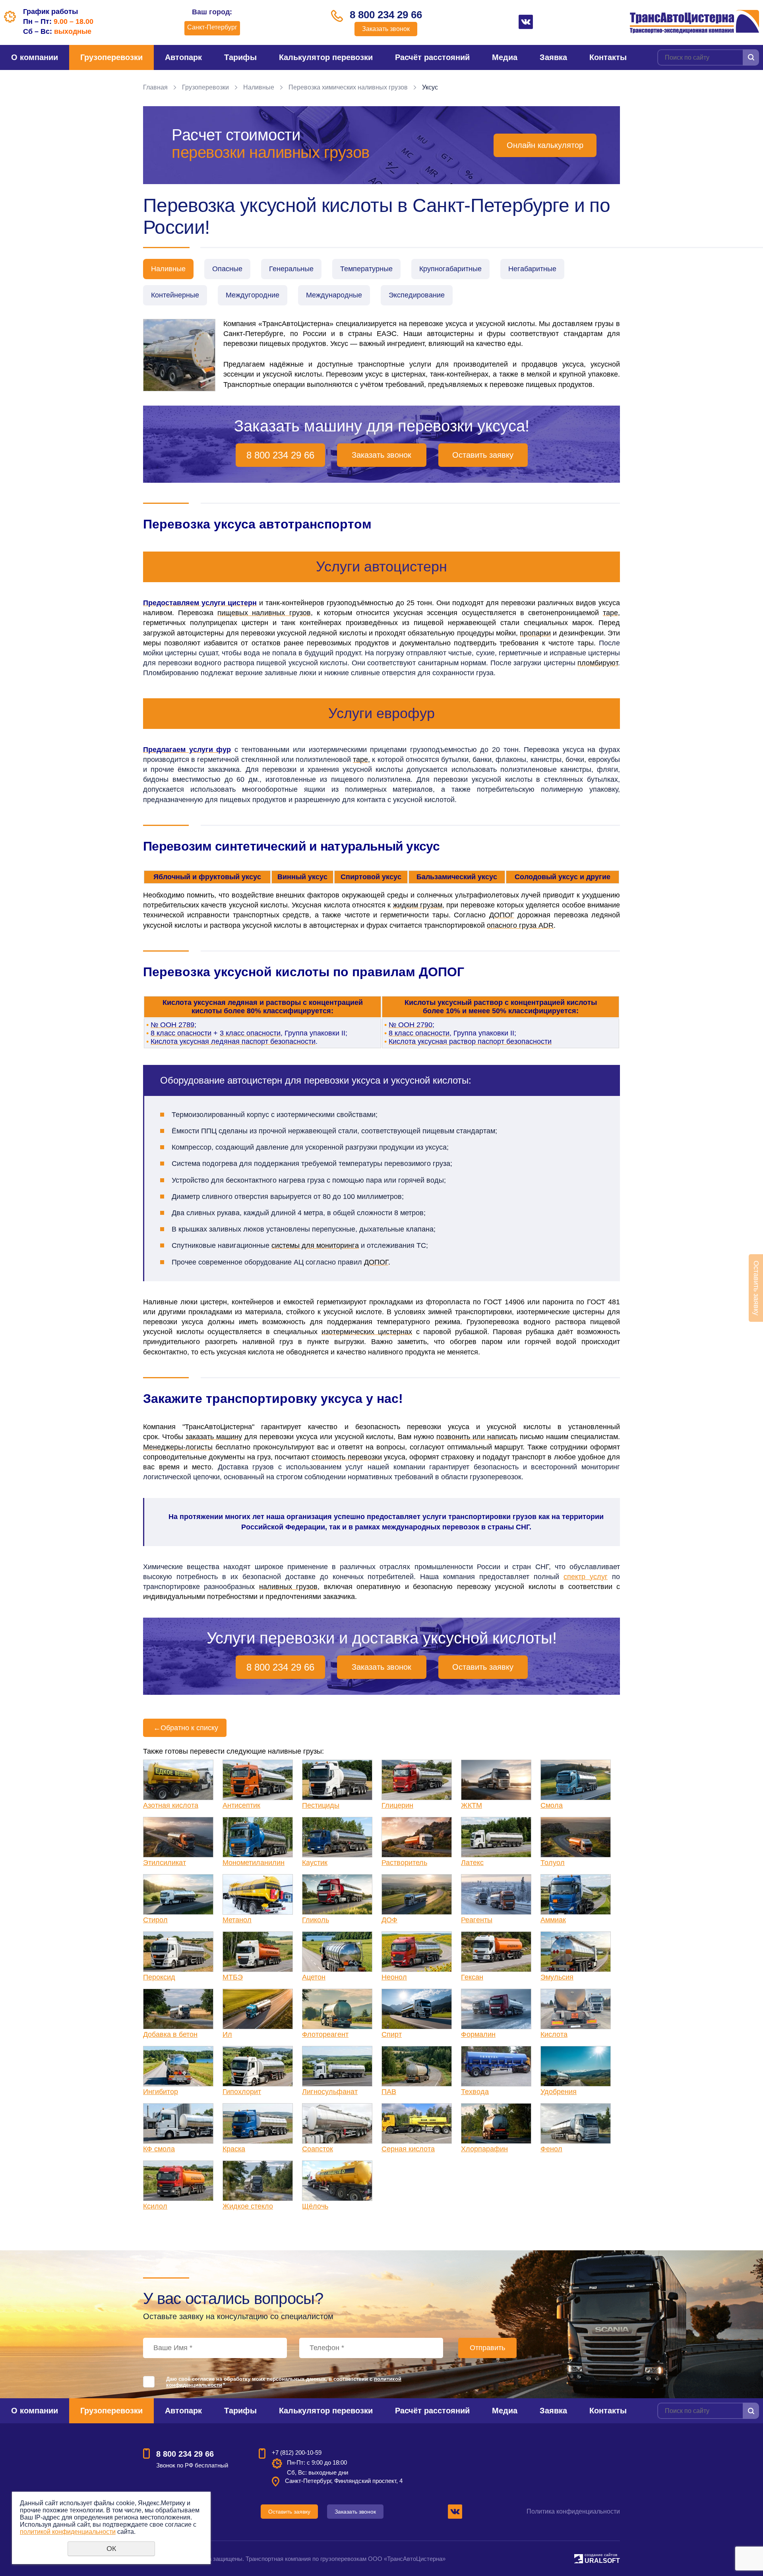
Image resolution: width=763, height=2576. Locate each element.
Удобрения (559, 2092)
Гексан (472, 1977)
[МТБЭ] (258, 1952)
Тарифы (240, 57)
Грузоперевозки (111, 57)
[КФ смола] (178, 2123)
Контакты (608, 57)
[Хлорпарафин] (496, 2123)
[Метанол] (258, 1894)
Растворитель (404, 1863)
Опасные (227, 269)
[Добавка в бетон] (178, 2009)
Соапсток (318, 2149)
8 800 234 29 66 (386, 15)
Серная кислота (408, 2149)
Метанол (237, 1920)
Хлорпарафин (484, 2149)
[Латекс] (496, 1837)
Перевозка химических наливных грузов (348, 87)
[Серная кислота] (417, 2123)
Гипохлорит (242, 2092)
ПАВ (389, 2092)
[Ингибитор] (178, 2066)
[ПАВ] (417, 2066)
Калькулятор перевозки (326, 57)
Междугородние (253, 295)
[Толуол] (576, 1837)
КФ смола (159, 2149)
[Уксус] (179, 355)
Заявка (553, 57)
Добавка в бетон (170, 2034)
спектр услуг (586, 1577)
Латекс (472, 1863)
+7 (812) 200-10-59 (297, 2453)
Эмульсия (557, 1977)
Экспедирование (417, 295)
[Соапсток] (337, 2123)
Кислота (554, 2034)
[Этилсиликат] (178, 1837)
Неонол (394, 1977)
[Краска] (258, 2123)
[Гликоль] (337, 1894)
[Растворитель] (417, 1837)
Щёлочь (315, 2206)
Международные (334, 295)
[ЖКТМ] (496, 1780)
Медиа (505, 57)
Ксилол (155, 2206)
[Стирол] (178, 1894)
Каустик (315, 1863)
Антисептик (241, 1805)
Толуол (553, 1863)
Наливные (259, 87)
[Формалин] (496, 2009)
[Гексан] (496, 1952)
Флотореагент (325, 2034)
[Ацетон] (337, 1952)
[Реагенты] (496, 1894)
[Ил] (258, 2009)
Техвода (475, 2092)
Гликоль (316, 1920)
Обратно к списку (186, 1728)
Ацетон (314, 1977)
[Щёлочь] (337, 2181)
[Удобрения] (576, 2066)
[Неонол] (417, 1952)
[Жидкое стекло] (258, 2181)
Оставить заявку (483, 455)
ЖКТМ (472, 1805)
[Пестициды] (337, 1780)
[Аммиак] (576, 1894)
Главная (155, 87)
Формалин (478, 2034)
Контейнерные (175, 295)
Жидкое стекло (248, 2206)
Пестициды (321, 1805)
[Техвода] (496, 2066)
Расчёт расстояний (432, 57)
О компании (35, 57)
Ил (227, 2034)
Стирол (155, 1920)
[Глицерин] (417, 1780)
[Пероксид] (178, 1952)
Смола (552, 1805)
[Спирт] (417, 2009)
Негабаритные (532, 269)
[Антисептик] (258, 1780)
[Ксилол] (178, 2181)
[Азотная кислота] (178, 1780)
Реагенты (477, 1920)
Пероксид (159, 1977)
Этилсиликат (165, 1863)
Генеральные (291, 269)
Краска (234, 2149)
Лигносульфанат (330, 2092)
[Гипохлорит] (258, 2066)
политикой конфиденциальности (68, 2532)
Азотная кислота (171, 1805)
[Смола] (576, 1780)
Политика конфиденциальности (573, 2511)
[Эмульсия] (576, 1952)
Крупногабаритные (450, 269)
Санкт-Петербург (212, 27)
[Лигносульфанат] (337, 2066)
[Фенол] (576, 2123)
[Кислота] (576, 2009)
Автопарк (183, 57)
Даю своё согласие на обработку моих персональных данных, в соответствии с (284, 2382)
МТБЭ (233, 1977)
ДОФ (389, 1920)
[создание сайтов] (579, 2558)
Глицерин (397, 1805)
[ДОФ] (417, 1894)
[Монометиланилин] (258, 1837)
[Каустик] (337, 1837)
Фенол (551, 2149)
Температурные (366, 269)
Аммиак (553, 1920)
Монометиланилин (254, 1863)
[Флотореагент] (337, 2009)
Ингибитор (161, 2092)
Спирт (392, 2034)
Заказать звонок (386, 29)
